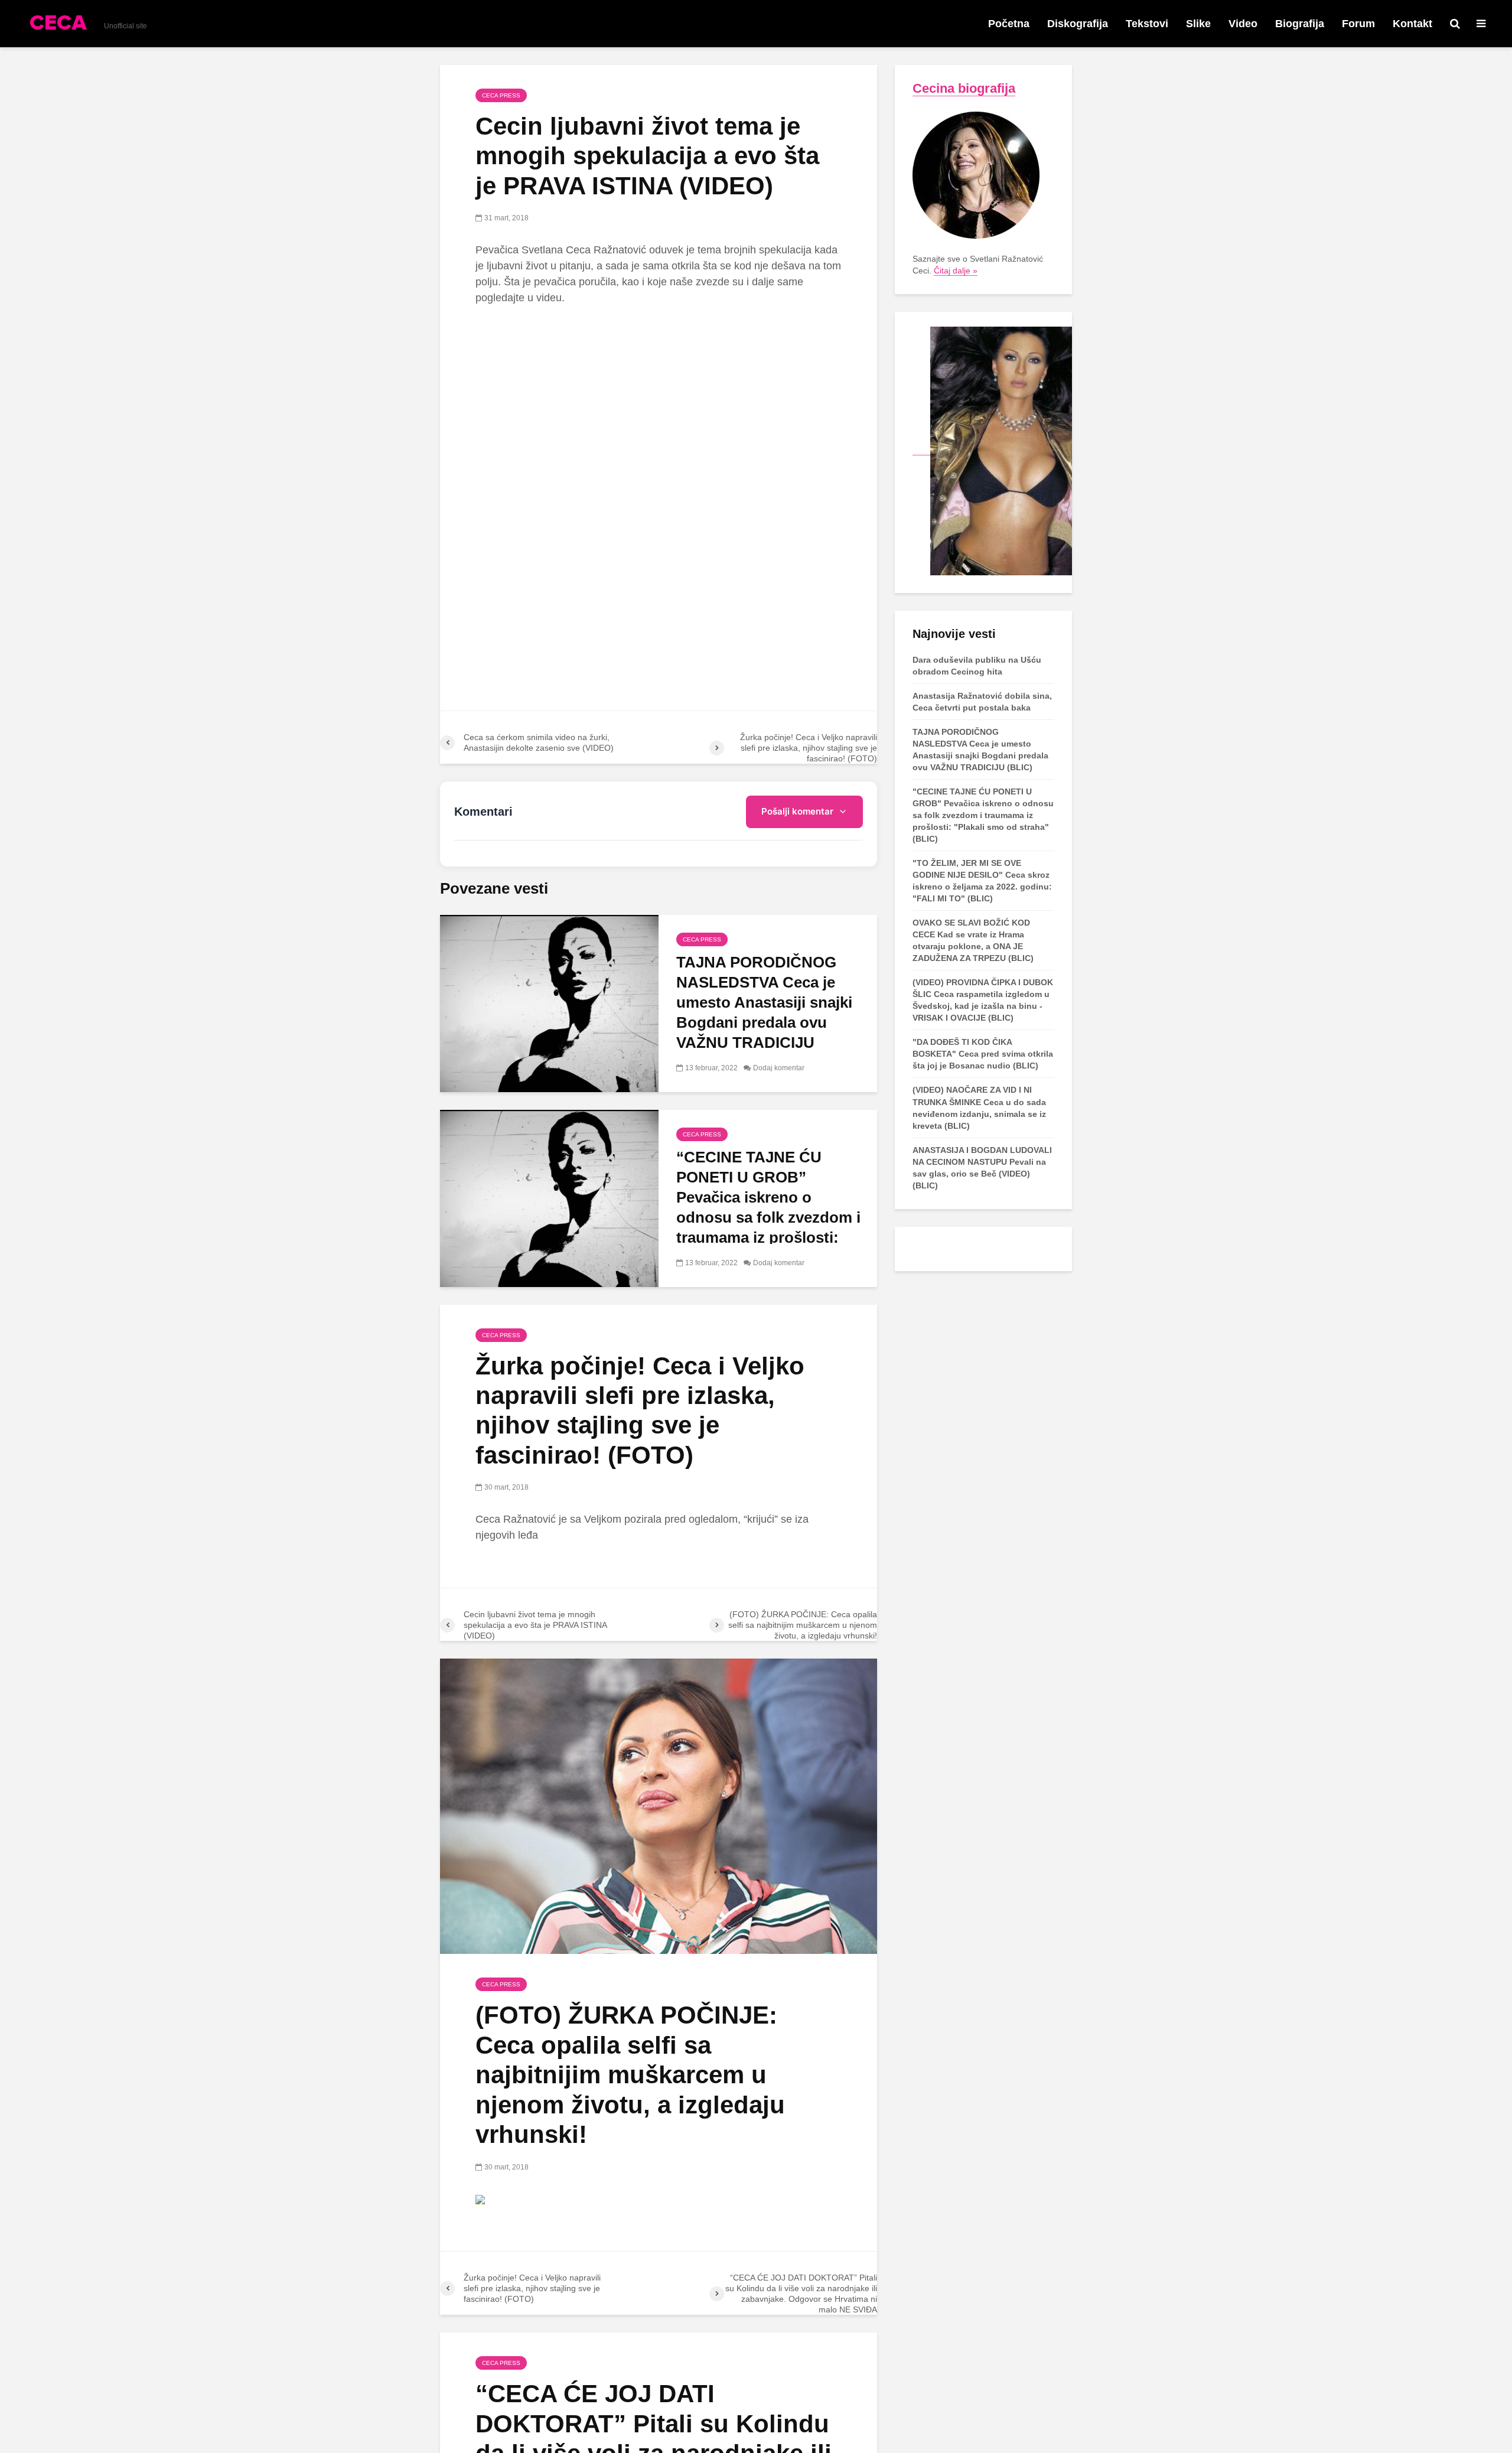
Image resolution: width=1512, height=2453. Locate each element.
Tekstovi (1147, 24)
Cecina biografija (964, 88)
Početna (1009, 24)
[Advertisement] (659, 403)
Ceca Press (501, 95)
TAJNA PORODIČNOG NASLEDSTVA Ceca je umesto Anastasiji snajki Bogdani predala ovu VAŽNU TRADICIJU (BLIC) (764, 1012)
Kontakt (1412, 24)
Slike (1198, 24)
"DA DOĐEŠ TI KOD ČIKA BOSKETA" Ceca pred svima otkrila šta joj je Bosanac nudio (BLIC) (983, 1054)
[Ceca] (992, 450)
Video (1243, 24)
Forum (1358, 24)
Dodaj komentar (779, 1068)
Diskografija (1078, 24)
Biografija (1300, 24)
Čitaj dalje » (956, 271)
